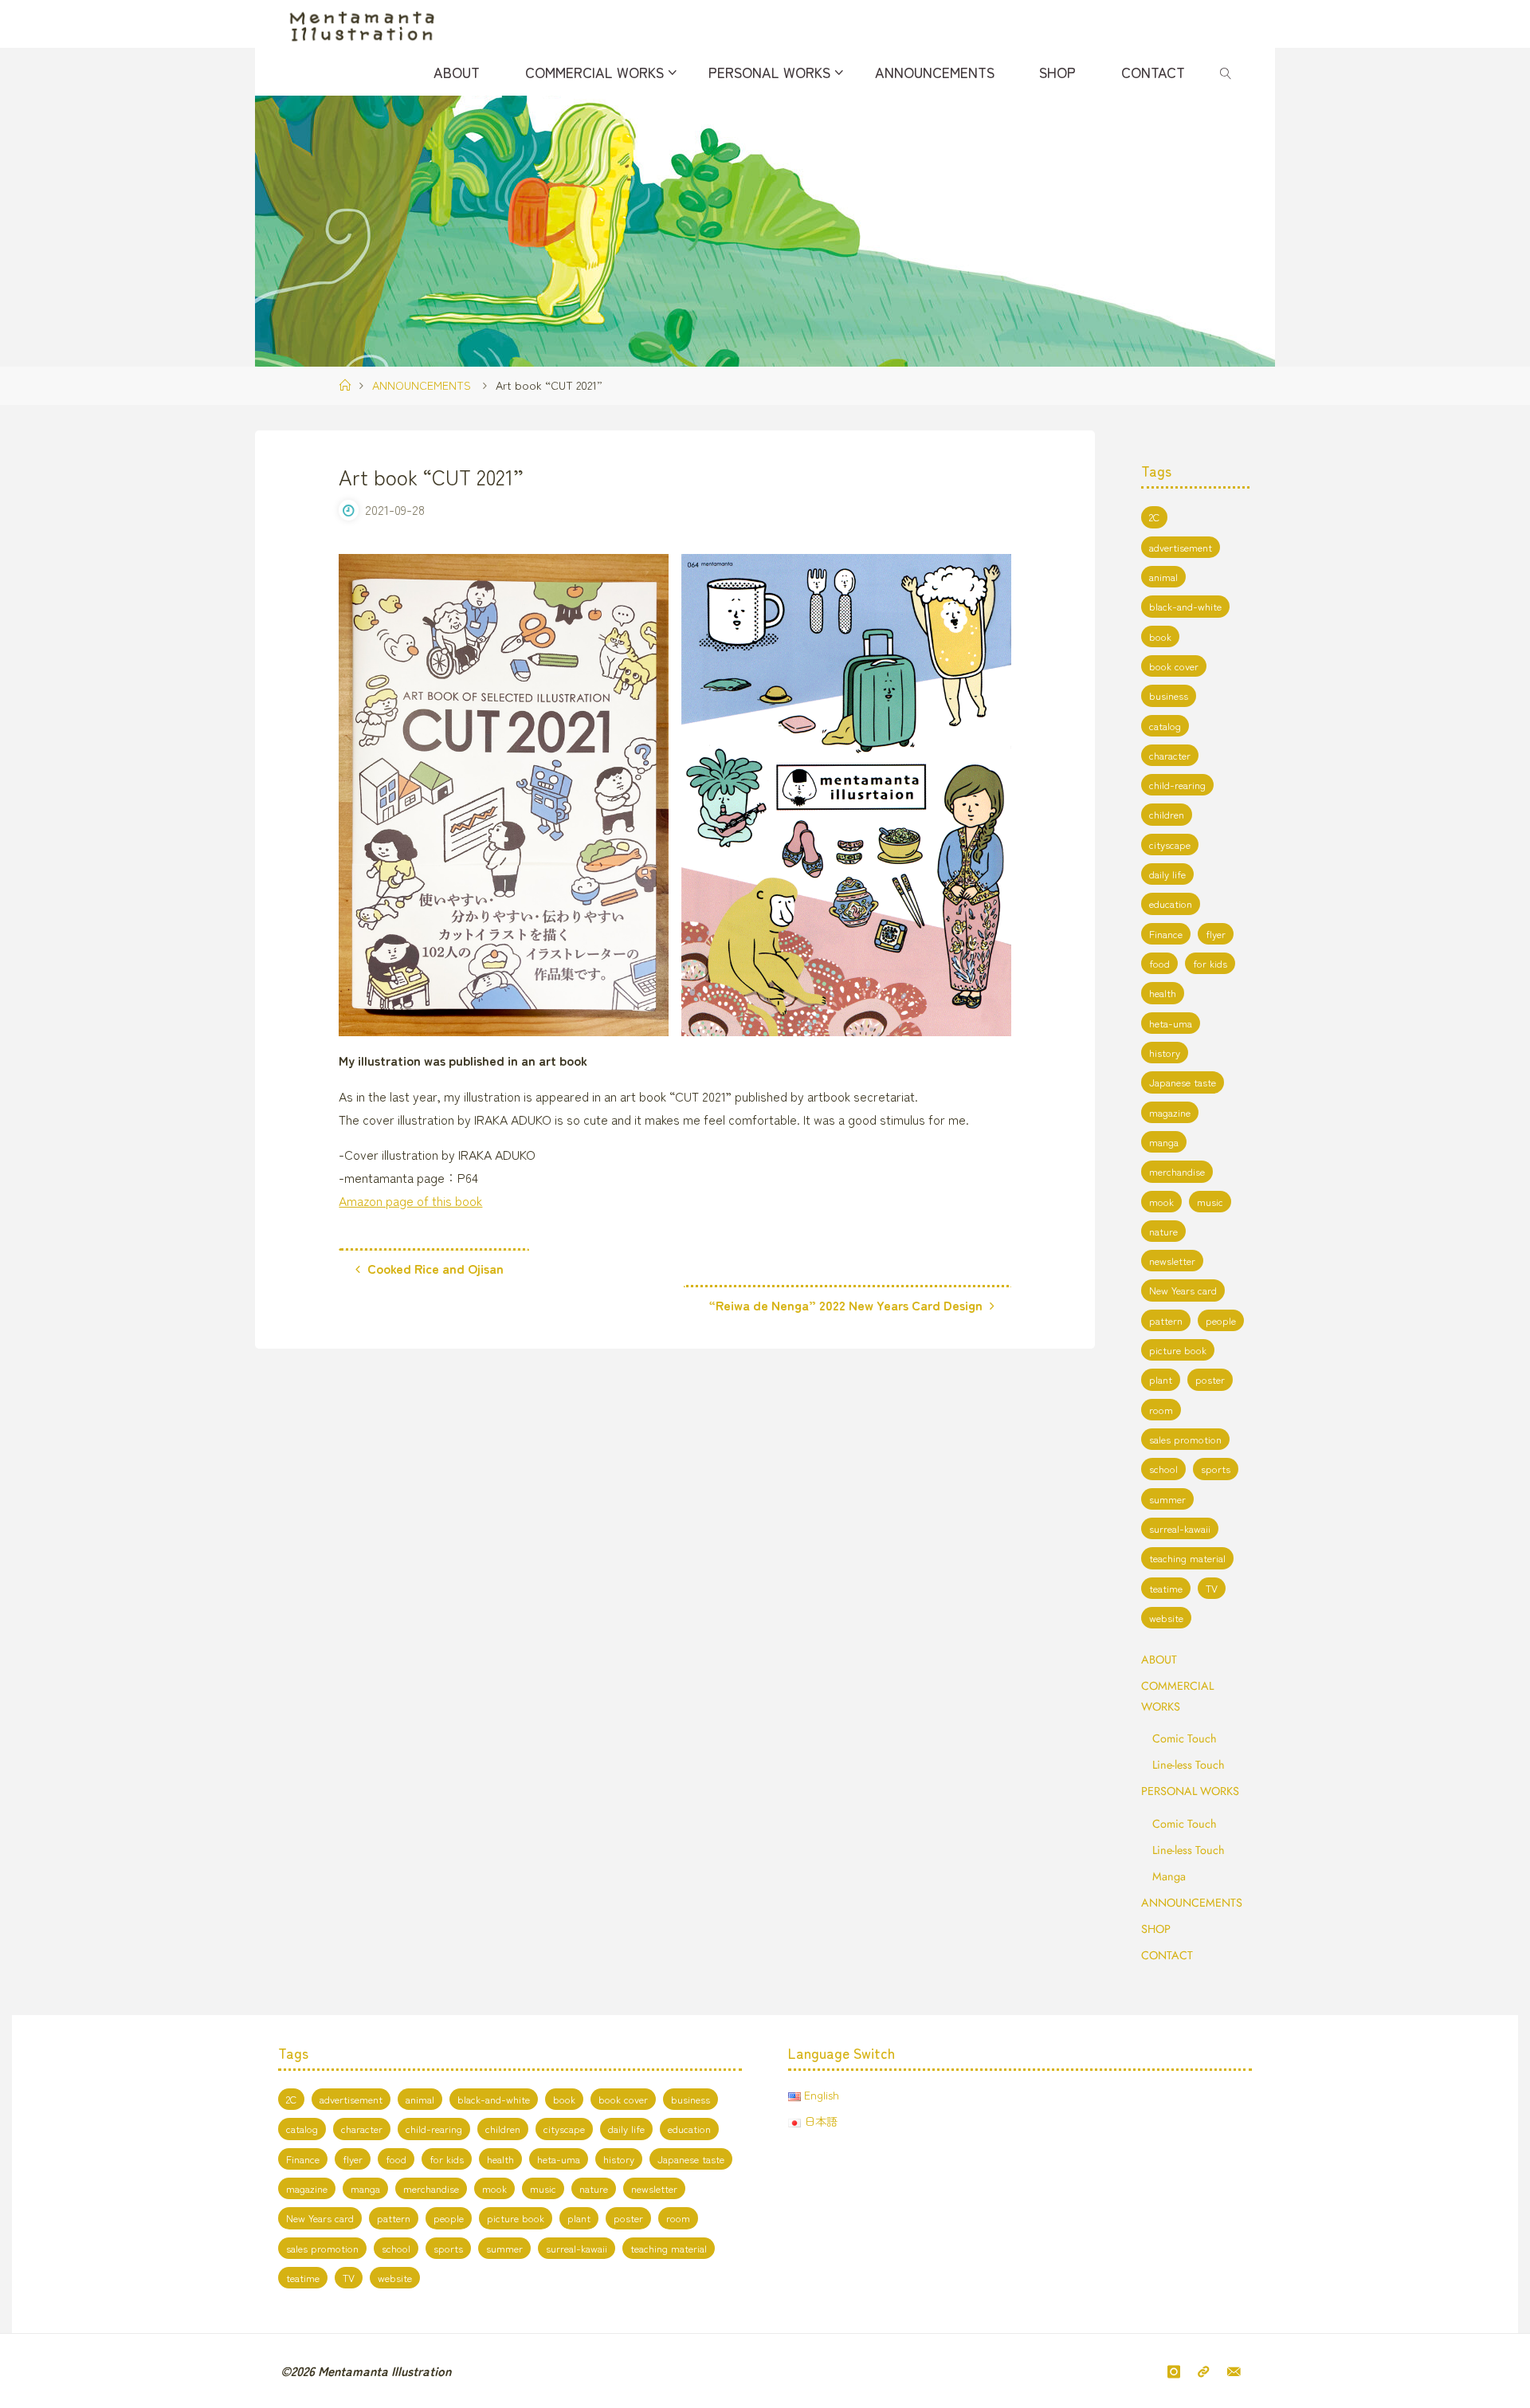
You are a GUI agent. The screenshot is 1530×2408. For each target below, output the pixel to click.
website (1166, 1618)
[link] (1226, 72)
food (1159, 963)
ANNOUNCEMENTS (422, 385)
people (1221, 1320)
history (1165, 1053)
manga (1164, 1142)
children (1167, 814)
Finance (1166, 934)
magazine (1170, 1112)
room (1161, 1410)
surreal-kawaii (1180, 1528)
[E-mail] (1234, 2371)
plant (1161, 1379)
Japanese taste (1183, 1082)
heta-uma (1171, 1023)
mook (1161, 1202)
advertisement (1181, 547)
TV (1212, 1588)
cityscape (1170, 845)
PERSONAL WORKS (1190, 1791)
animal (1163, 577)
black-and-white (1185, 606)
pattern (1166, 1320)
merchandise (1177, 1171)
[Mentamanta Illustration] (362, 24)
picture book (1178, 1350)
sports (1216, 1469)
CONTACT (1167, 1955)
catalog (1165, 726)
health (1163, 993)
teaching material (1187, 1558)
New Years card (1183, 1290)
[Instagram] (1174, 2371)
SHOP (1156, 1929)
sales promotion (1185, 1439)
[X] (1203, 2371)
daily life (1167, 874)
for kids (1210, 963)
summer (1167, 1499)
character (1170, 755)
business (1169, 695)
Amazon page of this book (410, 1200)
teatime (1166, 1588)
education (1171, 903)
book (1160, 636)
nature (1163, 1231)
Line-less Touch (1189, 1765)
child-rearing (1177, 785)
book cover (1174, 666)
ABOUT (1159, 1660)
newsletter (1172, 1261)
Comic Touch (1185, 1738)
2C (1154, 517)
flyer (1216, 934)
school (1163, 1469)
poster (1210, 1379)
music (1210, 1202)
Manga (1169, 1876)
